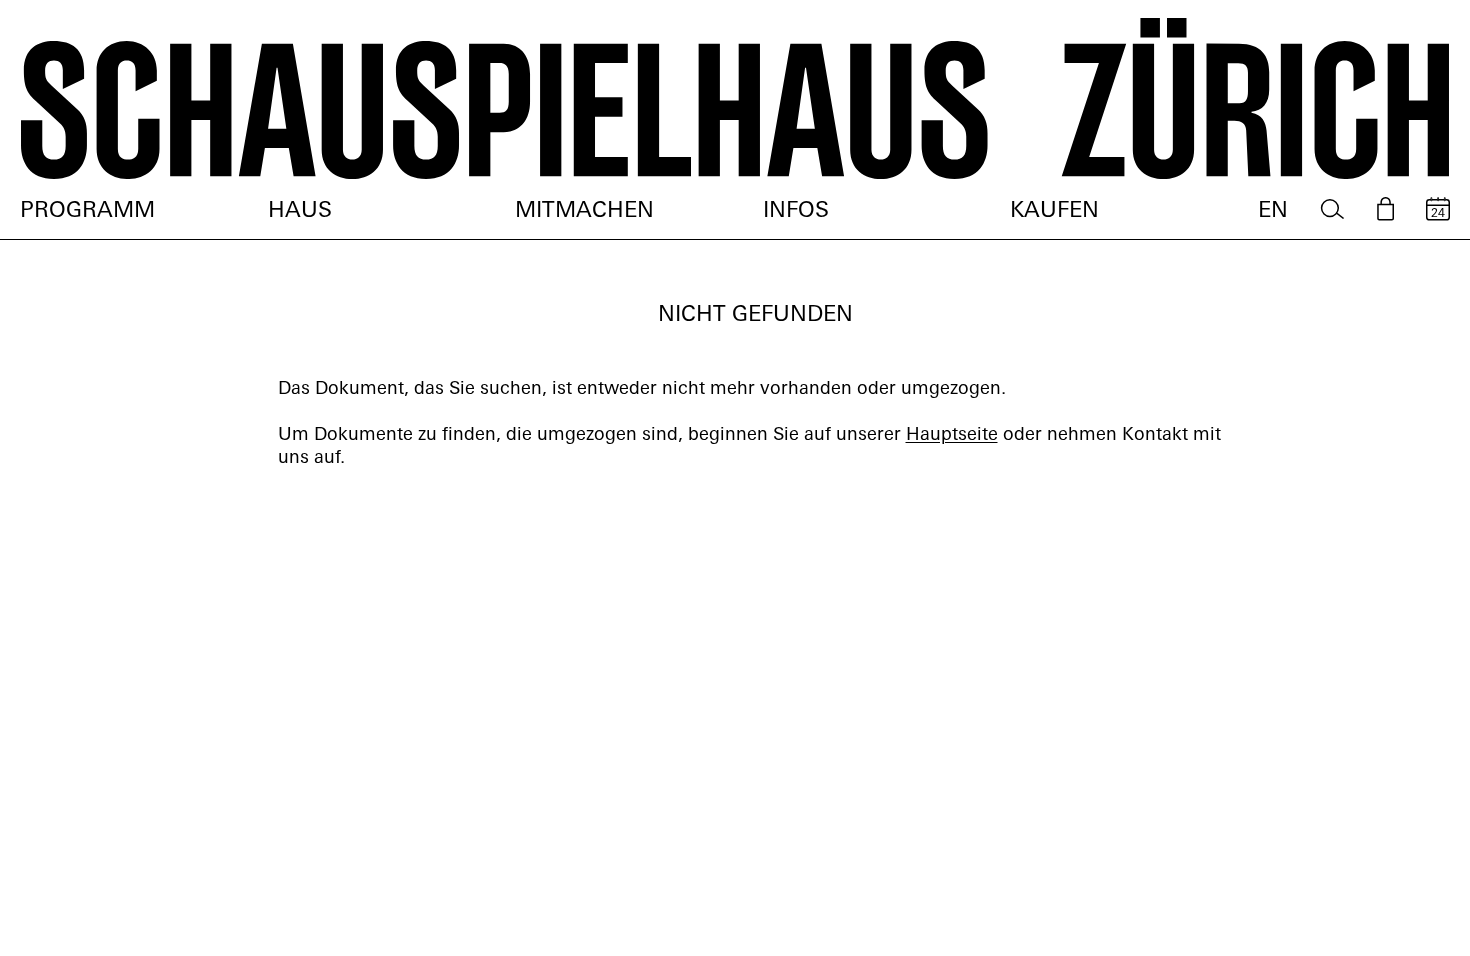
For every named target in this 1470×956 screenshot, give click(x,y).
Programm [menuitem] (87, 211)
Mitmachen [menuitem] (584, 211)
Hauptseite (952, 436)
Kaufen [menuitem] (1054, 211)
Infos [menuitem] (796, 211)
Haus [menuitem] (300, 211)
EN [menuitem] (1273, 211)
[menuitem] (1332, 209)
